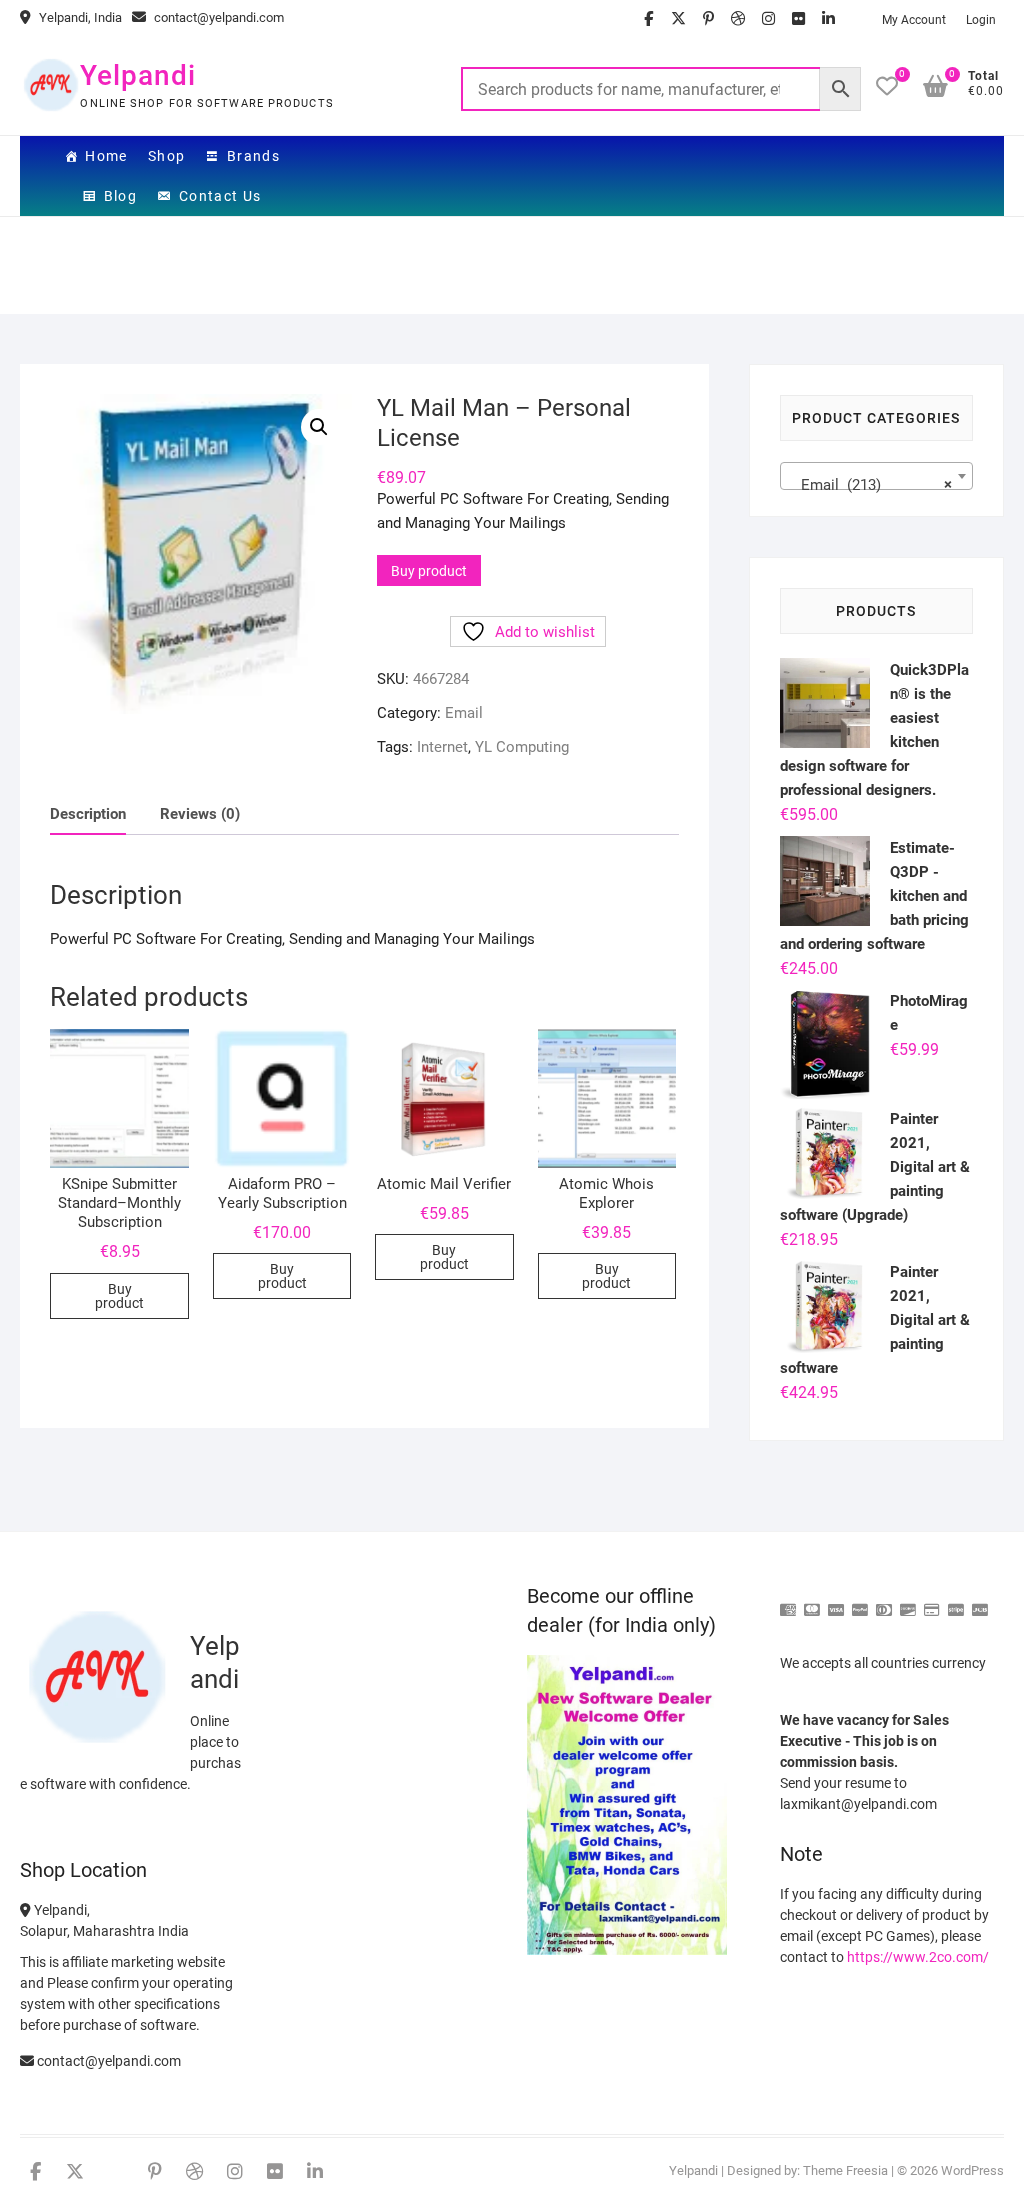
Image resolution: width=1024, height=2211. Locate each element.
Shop (167, 156)
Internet (442, 747)
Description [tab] (88, 814)
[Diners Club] (884, 1601)
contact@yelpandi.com (217, 17)
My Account (914, 20)
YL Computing (522, 747)
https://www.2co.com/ (918, 1957)
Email (464, 713)
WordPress (972, 2170)
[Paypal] (860, 1601)
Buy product (429, 571)
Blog (121, 196)
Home (106, 156)
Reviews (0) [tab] (200, 814)
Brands (253, 156)
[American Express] (788, 1601)
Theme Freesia (845, 2170)
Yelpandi (138, 75)
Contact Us (220, 196)
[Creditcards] (932, 1601)
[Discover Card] (908, 1601)
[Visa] (836, 1601)
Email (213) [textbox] (870, 485)
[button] (319, 427)
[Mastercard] (812, 1601)
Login (981, 20)
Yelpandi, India (79, 17)
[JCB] (980, 1601)
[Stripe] (956, 1601)
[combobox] (876, 476)
